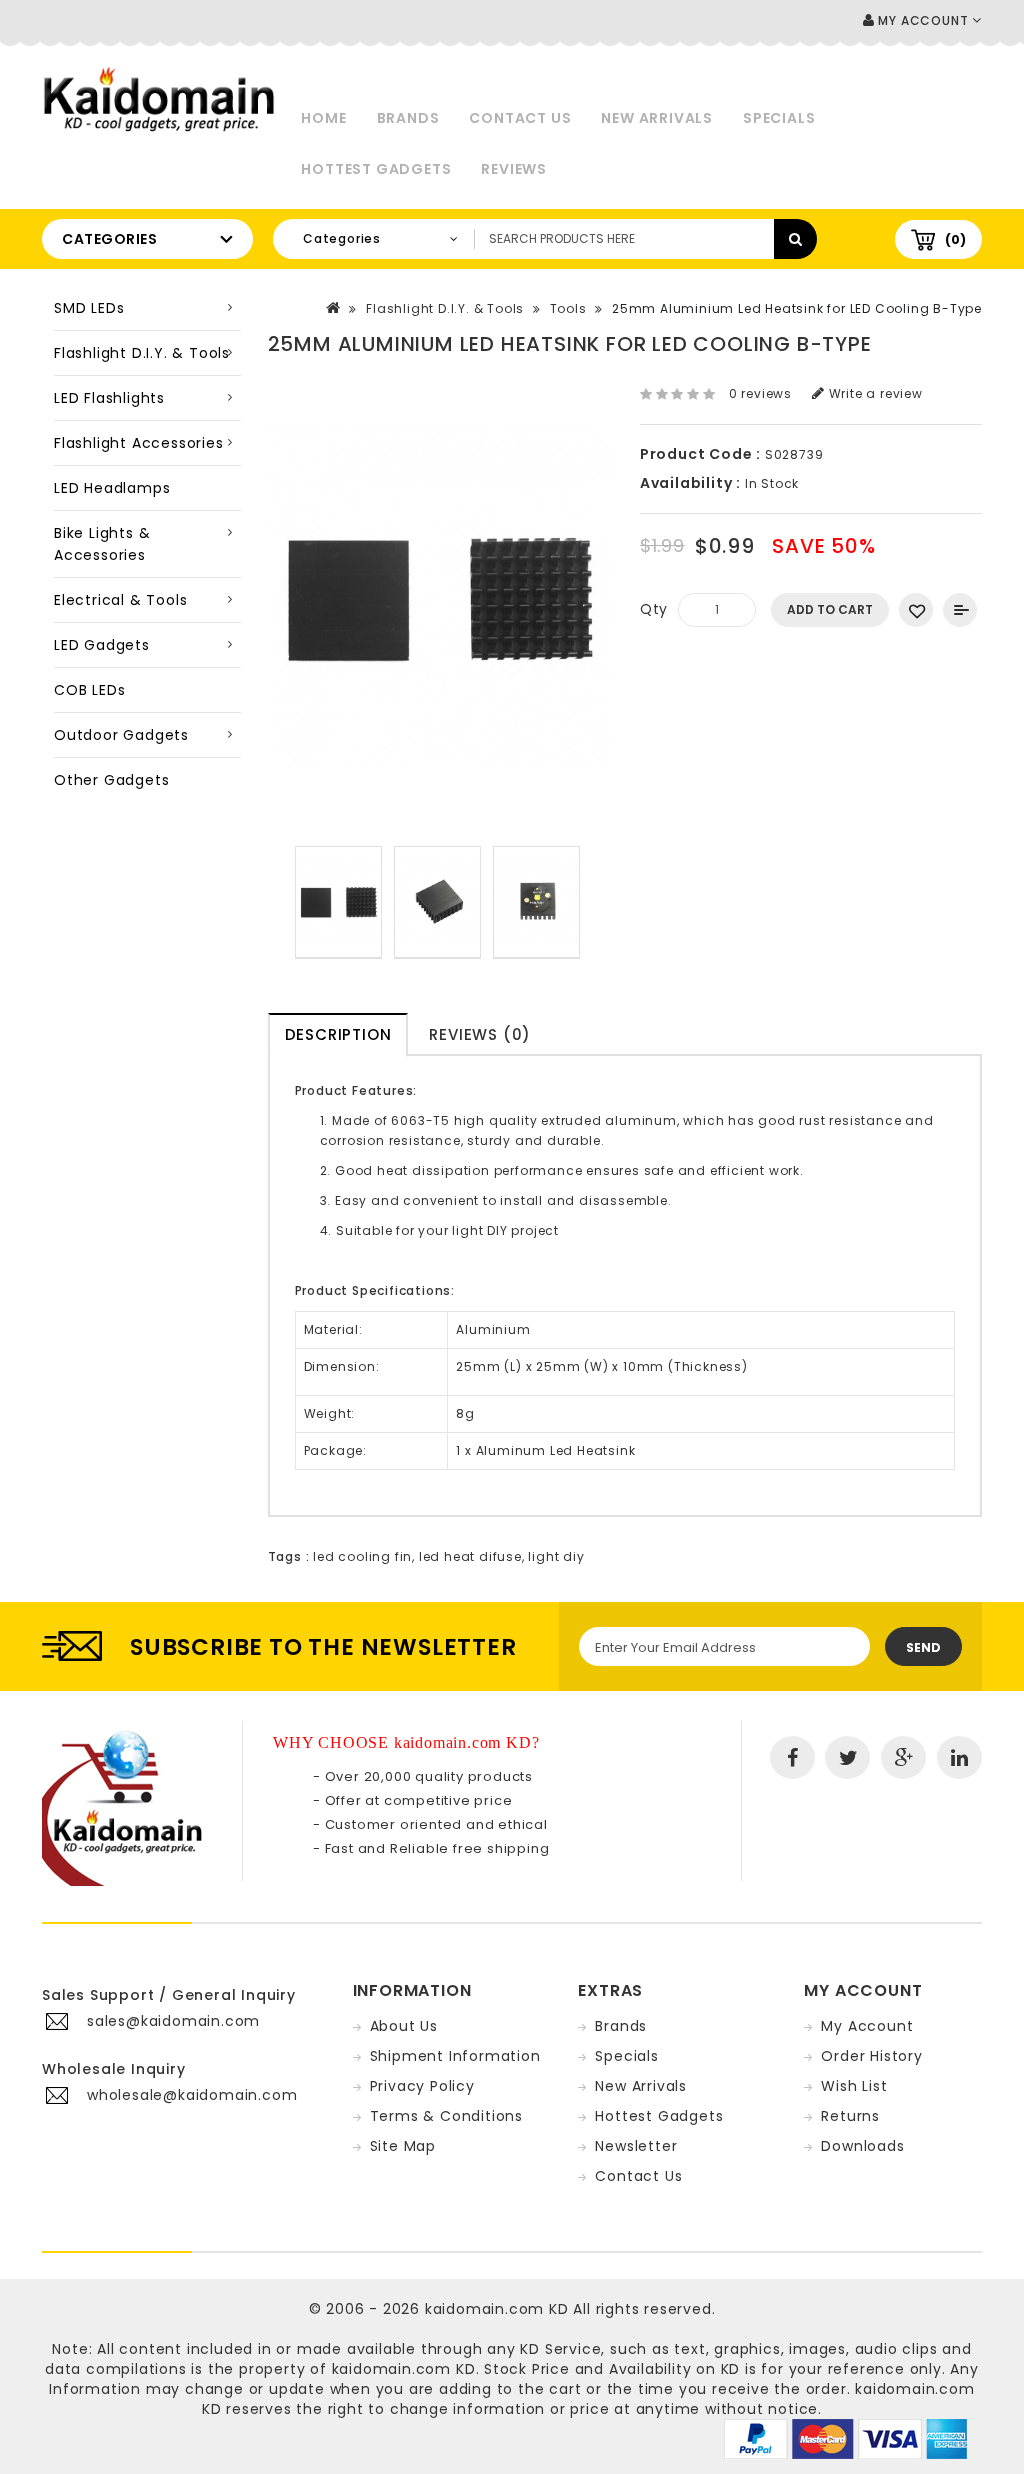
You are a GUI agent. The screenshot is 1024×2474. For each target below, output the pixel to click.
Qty (654, 609)
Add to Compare (960, 610)
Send (923, 1647)
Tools (568, 308)
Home (323, 118)
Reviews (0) (480, 1034)
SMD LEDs (89, 308)
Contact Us (520, 118)
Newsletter (636, 2146)
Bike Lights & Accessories (102, 544)
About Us (404, 2026)
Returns (850, 2116)
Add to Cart (830, 609)
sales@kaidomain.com (173, 2021)
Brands (408, 118)
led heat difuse (470, 1556)
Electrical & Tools (120, 600)
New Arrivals (657, 118)
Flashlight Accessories (139, 443)
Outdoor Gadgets (121, 735)
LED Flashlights (109, 398)
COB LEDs (89, 690)
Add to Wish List (916, 610)
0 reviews (760, 393)
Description (338, 1034)
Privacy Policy (422, 2086)
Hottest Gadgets (376, 169)
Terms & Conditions (446, 2116)
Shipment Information (455, 2056)
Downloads (862, 2146)
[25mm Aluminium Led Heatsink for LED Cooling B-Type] (338, 902)
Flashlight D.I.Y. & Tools (142, 353)
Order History (871, 2056)
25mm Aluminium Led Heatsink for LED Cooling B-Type (797, 308)
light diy (556, 1556)
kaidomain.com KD (497, 2309)
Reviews (514, 169)
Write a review (874, 393)
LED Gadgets (102, 645)
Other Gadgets (111, 780)
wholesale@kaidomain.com (192, 2095)
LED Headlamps (112, 488)
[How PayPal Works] (845, 2438)
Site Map (403, 2146)
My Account (867, 2026)
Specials (779, 118)
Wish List (854, 2086)
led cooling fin (362, 1556)
